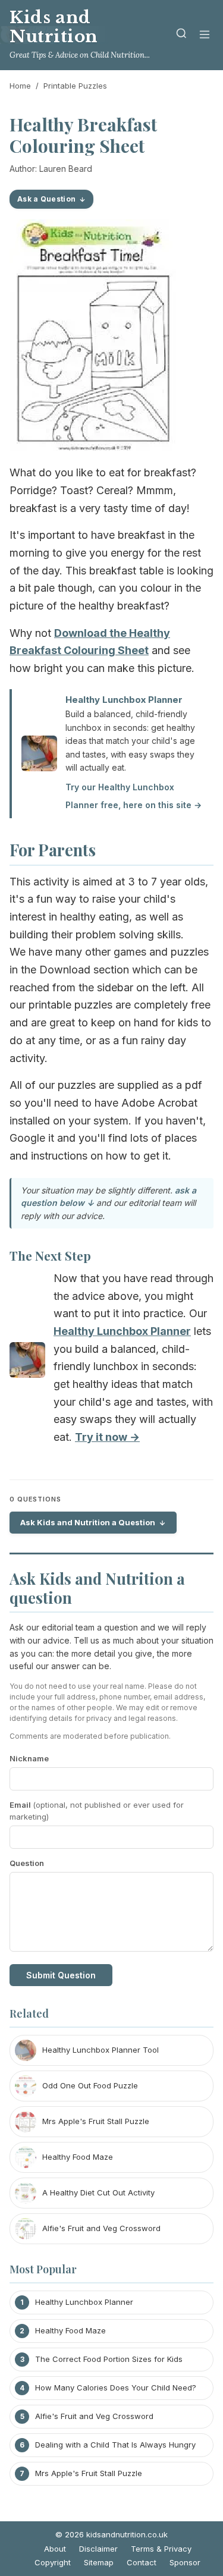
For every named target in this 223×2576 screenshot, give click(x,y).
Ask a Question (46, 199)
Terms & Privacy (161, 2549)
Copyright (53, 2562)
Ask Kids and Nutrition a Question (88, 1522)
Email (97, 1811)
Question (27, 1863)
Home (20, 86)
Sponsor (185, 2562)
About (55, 2549)
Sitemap (99, 2562)
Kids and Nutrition (54, 27)
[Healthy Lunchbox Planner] (27, 1363)
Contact (142, 2562)
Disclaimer (98, 2549)
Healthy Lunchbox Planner (124, 700)
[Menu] (205, 35)
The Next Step (50, 1255)
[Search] (181, 35)
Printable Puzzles (75, 86)
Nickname (29, 1758)
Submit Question (61, 1975)
